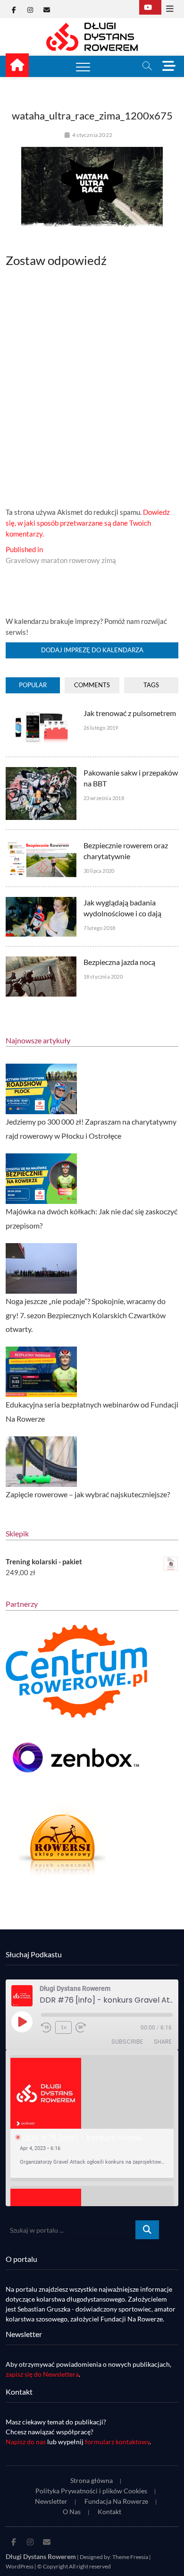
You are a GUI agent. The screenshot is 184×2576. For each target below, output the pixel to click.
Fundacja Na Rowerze (116, 2501)
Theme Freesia (130, 2557)
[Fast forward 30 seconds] (81, 2028)
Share (163, 2042)
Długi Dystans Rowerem (41, 2556)
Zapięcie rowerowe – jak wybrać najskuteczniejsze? (88, 1494)
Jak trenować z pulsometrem (130, 713)
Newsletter (51, 2501)
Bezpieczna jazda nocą (119, 962)
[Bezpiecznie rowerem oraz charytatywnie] (41, 845)
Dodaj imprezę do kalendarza (92, 650)
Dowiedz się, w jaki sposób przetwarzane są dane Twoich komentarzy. (88, 523)
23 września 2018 (104, 798)
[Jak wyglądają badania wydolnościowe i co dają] (41, 902)
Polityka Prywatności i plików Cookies (91, 2491)
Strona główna (92, 2480)
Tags (151, 685)
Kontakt (109, 2512)
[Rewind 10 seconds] (46, 2028)
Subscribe (127, 2042)
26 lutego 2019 (101, 728)
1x (63, 2027)
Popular (33, 685)
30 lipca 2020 (99, 871)
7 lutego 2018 (100, 928)
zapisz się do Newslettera (42, 2374)
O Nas (72, 2512)
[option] (92, 2118)
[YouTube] (150, 7)
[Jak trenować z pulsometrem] (41, 713)
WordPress (20, 2566)
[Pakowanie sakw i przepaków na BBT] (41, 772)
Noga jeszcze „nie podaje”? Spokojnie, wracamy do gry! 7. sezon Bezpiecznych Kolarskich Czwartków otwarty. (86, 1315)
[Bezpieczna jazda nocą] (41, 962)
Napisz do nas (26, 2442)
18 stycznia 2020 (103, 977)
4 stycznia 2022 (92, 135)
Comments (92, 685)
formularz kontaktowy (117, 2442)
